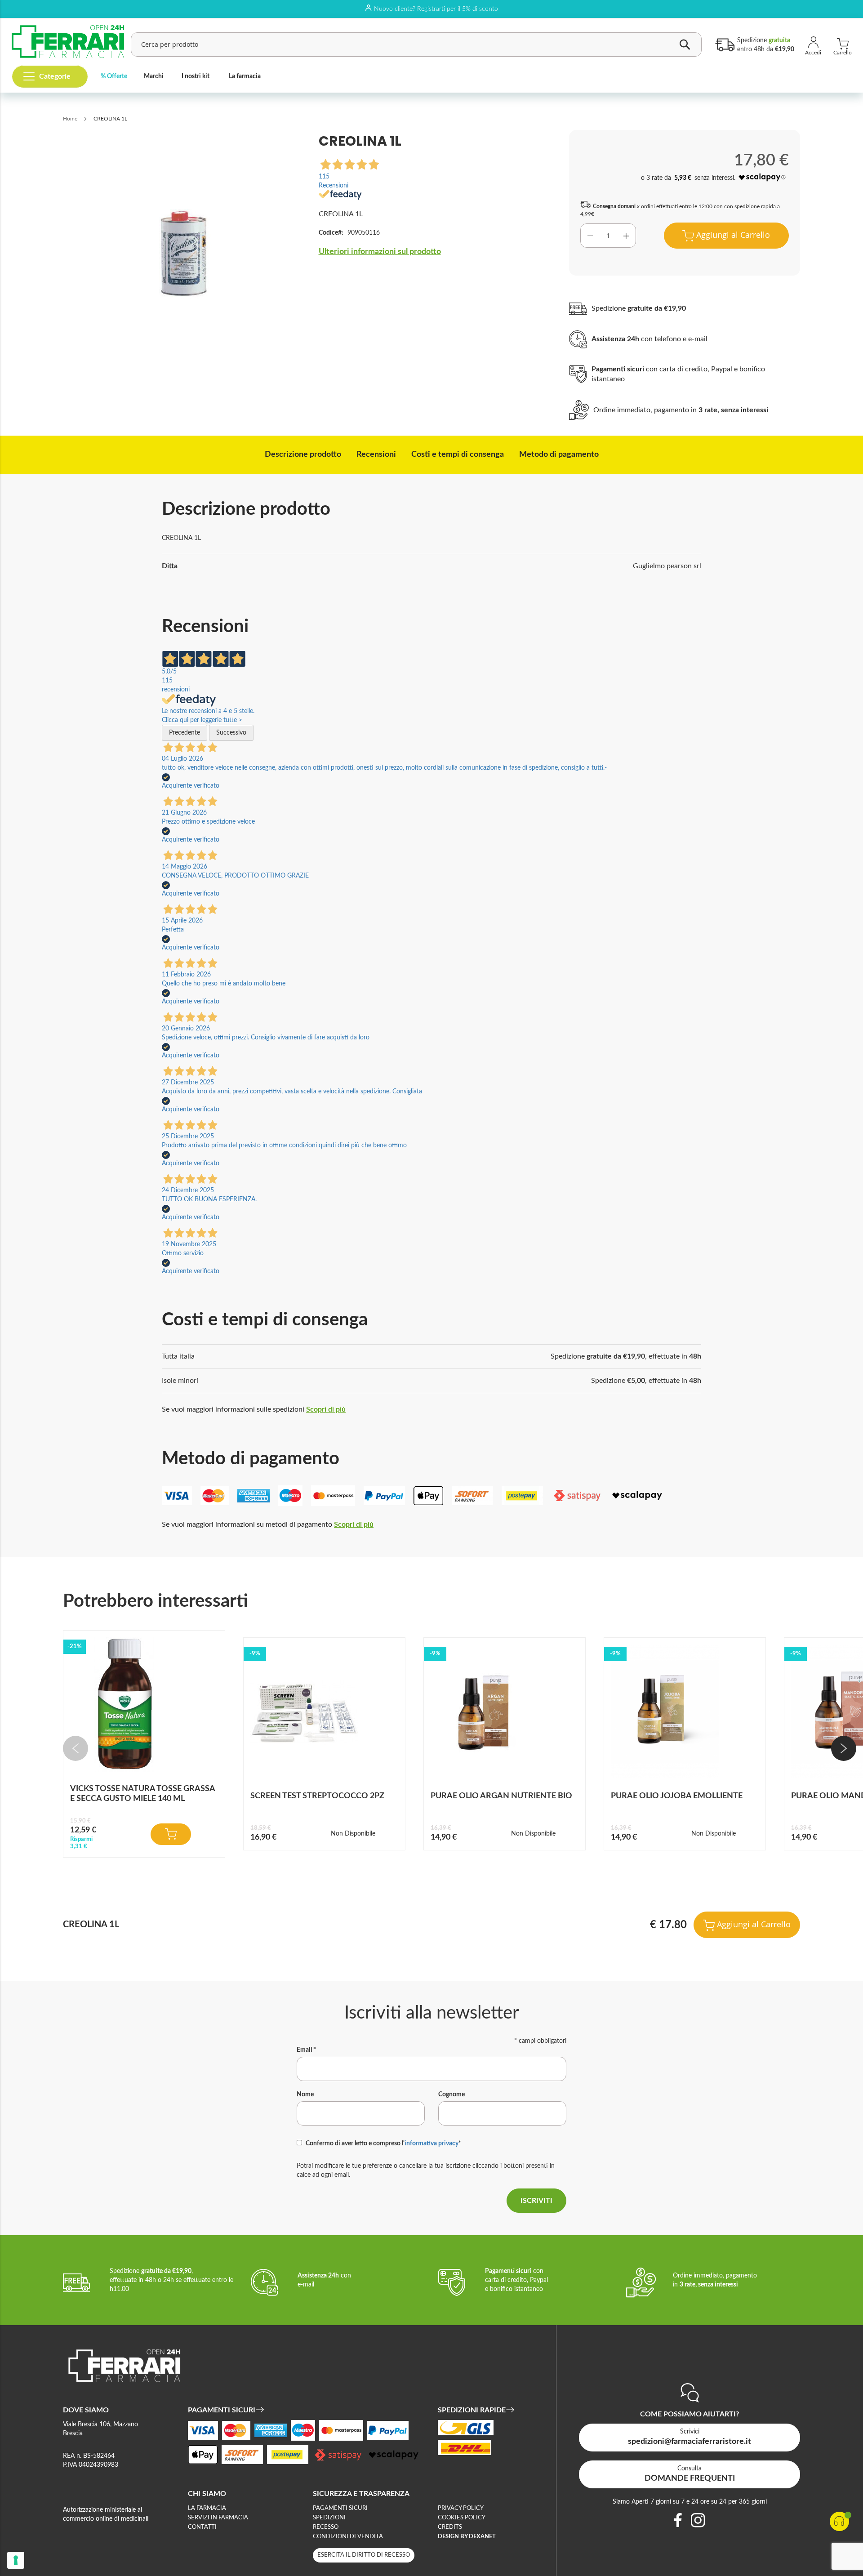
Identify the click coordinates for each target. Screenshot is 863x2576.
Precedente (185, 733)
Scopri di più (326, 1409)
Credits (450, 2527)
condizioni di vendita (348, 2537)
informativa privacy (431, 2144)
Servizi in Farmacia (218, 2518)
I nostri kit (196, 76)
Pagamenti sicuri (340, 2508)
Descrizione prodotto (303, 455)
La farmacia (245, 76)
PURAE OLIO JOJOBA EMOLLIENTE (677, 1796)
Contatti (202, 2527)
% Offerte (114, 76)
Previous (76, 1748)
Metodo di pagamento (559, 455)
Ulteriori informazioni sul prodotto (380, 252)
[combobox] (416, 45)
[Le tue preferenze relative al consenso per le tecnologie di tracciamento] (16, 2560)
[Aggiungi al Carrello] (171, 1834)
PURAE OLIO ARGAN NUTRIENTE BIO (501, 1796)
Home (70, 119)
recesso (326, 2527)
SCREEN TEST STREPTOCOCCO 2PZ (317, 1796)
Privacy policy (461, 2508)
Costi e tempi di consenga (458, 455)
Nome (305, 2095)
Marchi (154, 76)
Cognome (452, 2095)
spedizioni (329, 2518)
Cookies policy (462, 2518)
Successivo (231, 733)
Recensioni (376, 455)
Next (844, 1748)
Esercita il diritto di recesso (364, 2555)
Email (306, 2050)
